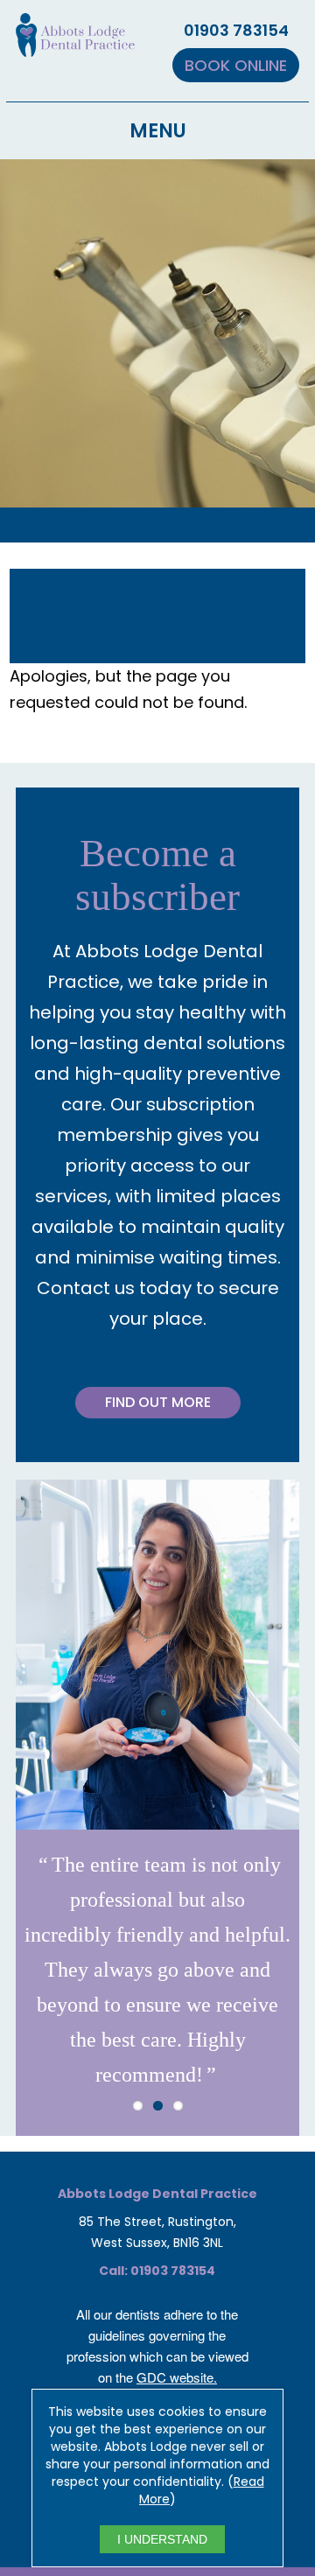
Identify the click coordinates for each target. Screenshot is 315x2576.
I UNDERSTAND (162, 2539)
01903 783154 (236, 30)
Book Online (236, 65)
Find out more (158, 1402)
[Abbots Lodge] (75, 46)
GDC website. (177, 2377)
